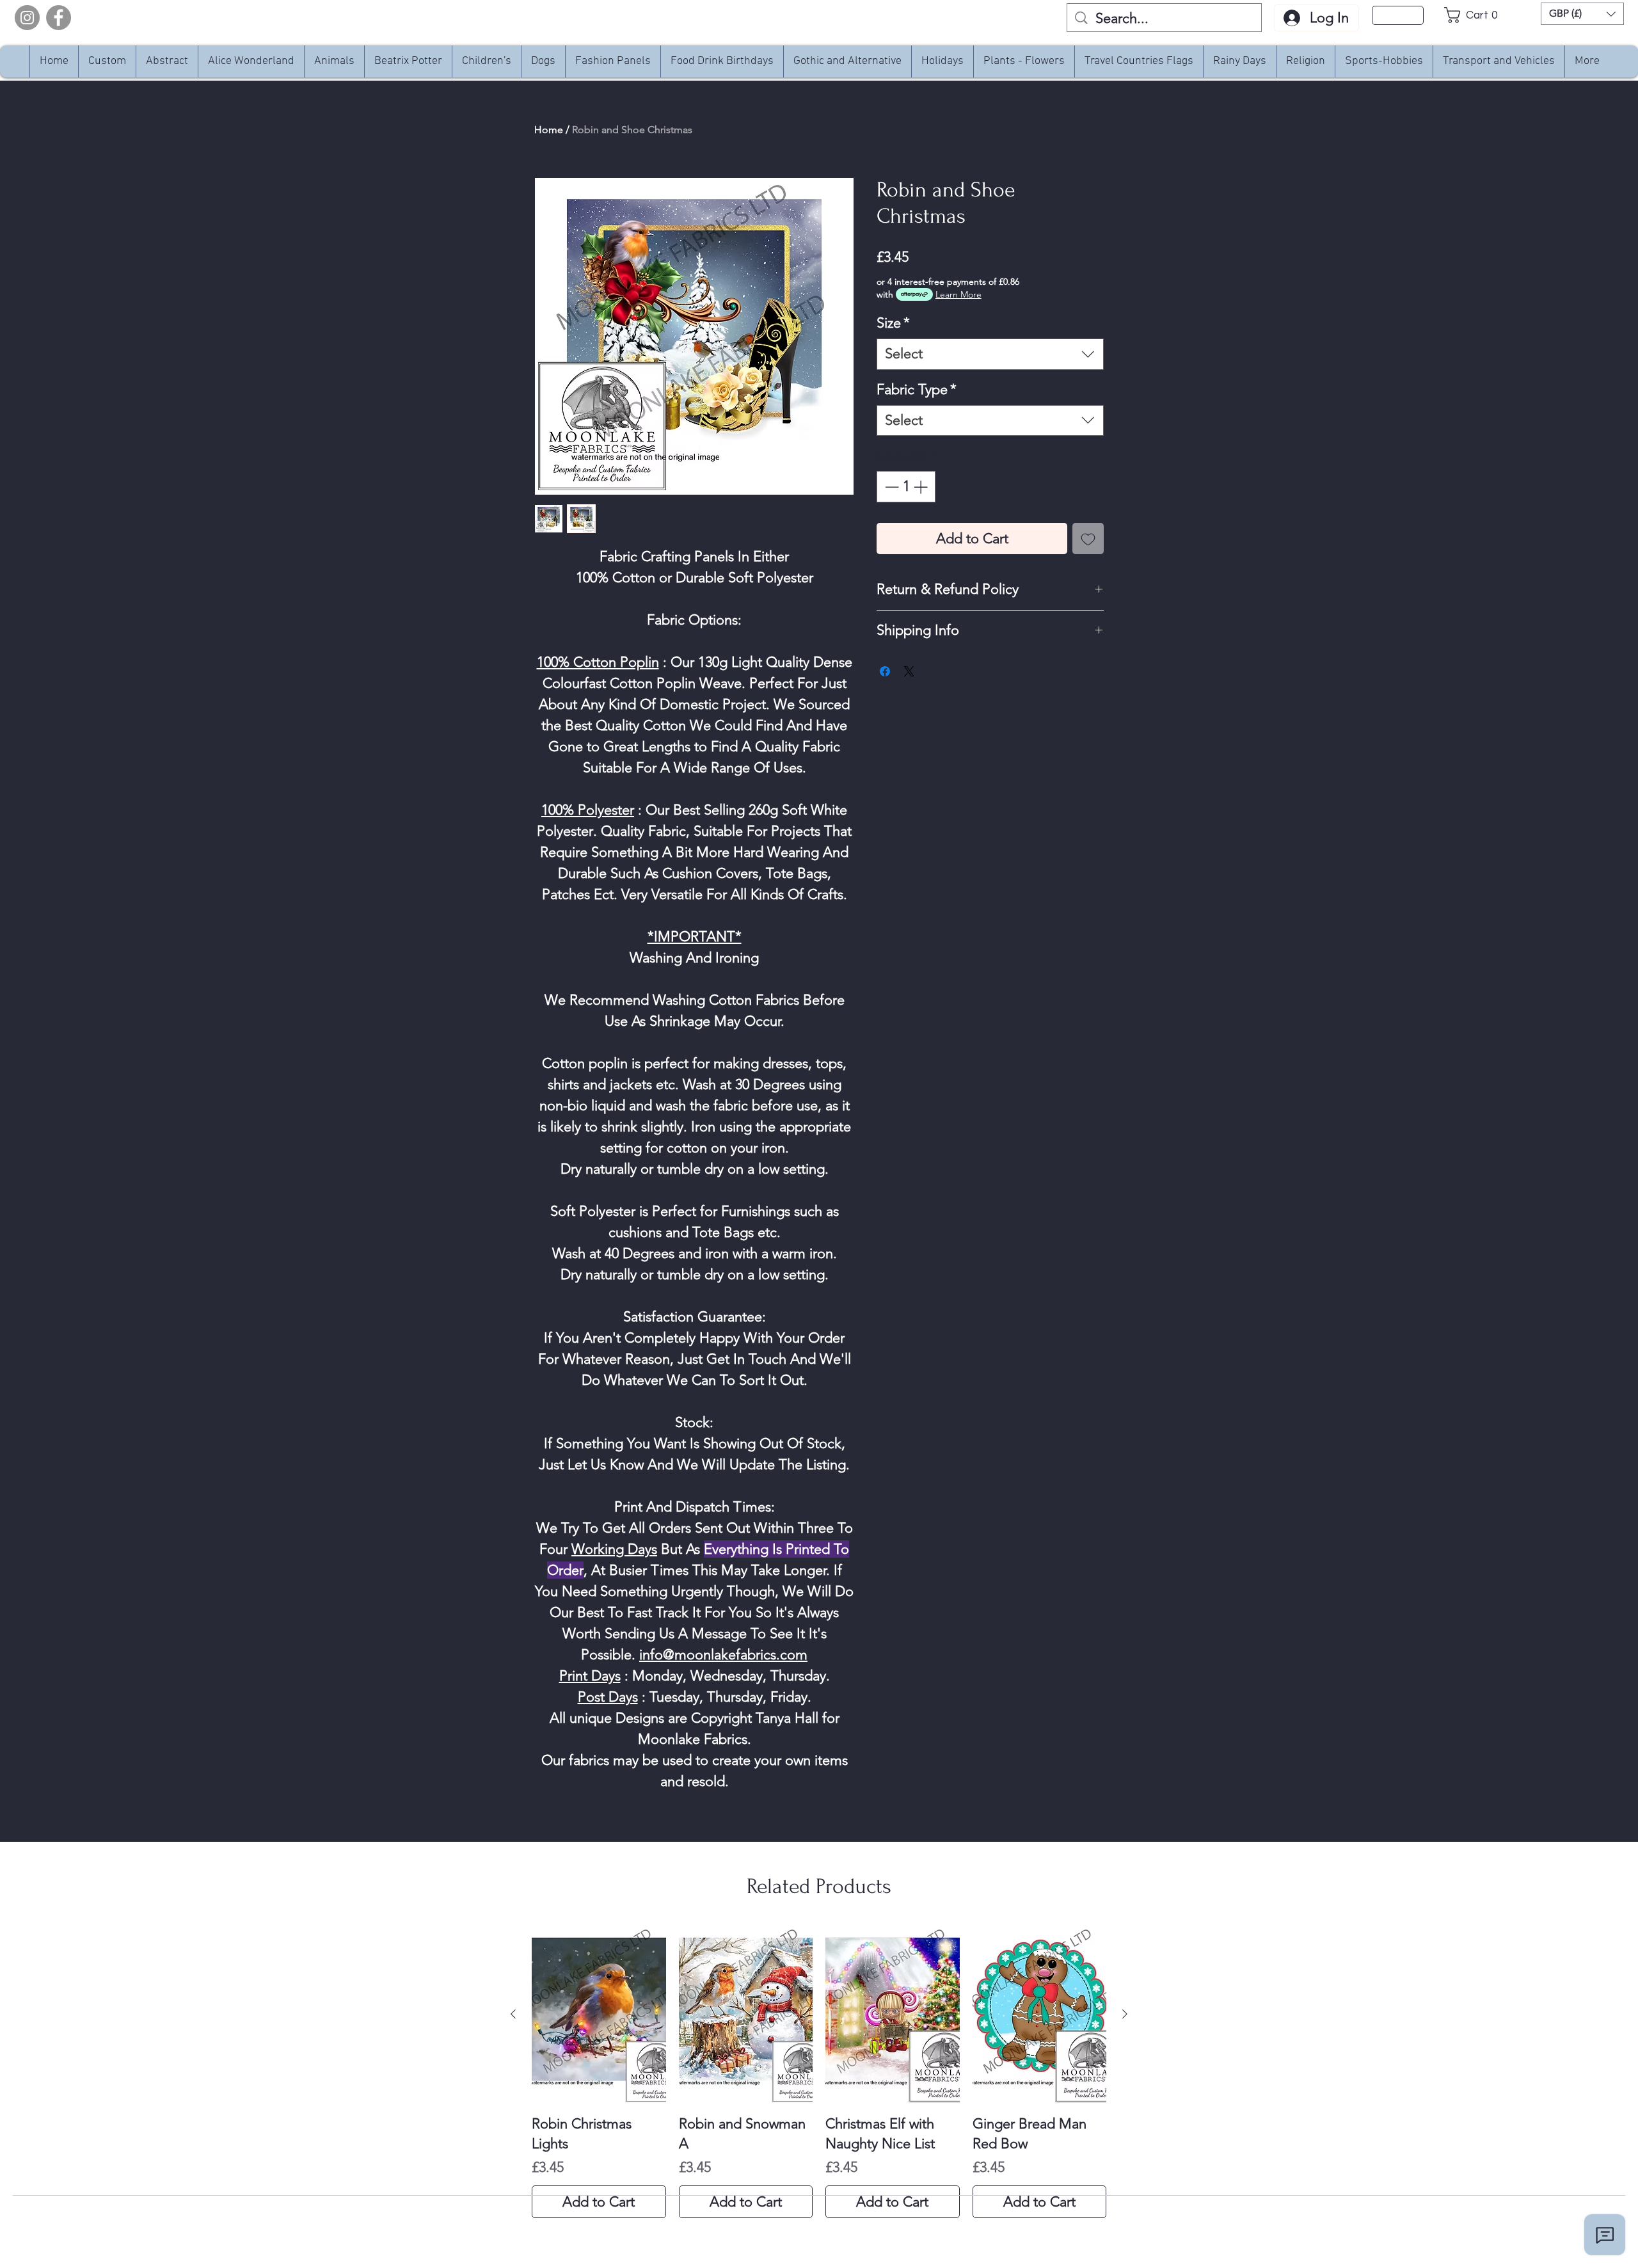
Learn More (958, 294)
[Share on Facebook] (885, 671)
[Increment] (922, 487)
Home (549, 130)
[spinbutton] (906, 487)
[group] (819, 2072)
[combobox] (990, 354)
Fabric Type (917, 389)
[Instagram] (27, 18)
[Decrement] (890, 487)
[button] (1475, 15)
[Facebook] (59, 18)
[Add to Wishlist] (1088, 539)
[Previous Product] (513, 2014)
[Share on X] (909, 671)
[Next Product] (1125, 2014)
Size (893, 323)
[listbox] (1582, 14)
